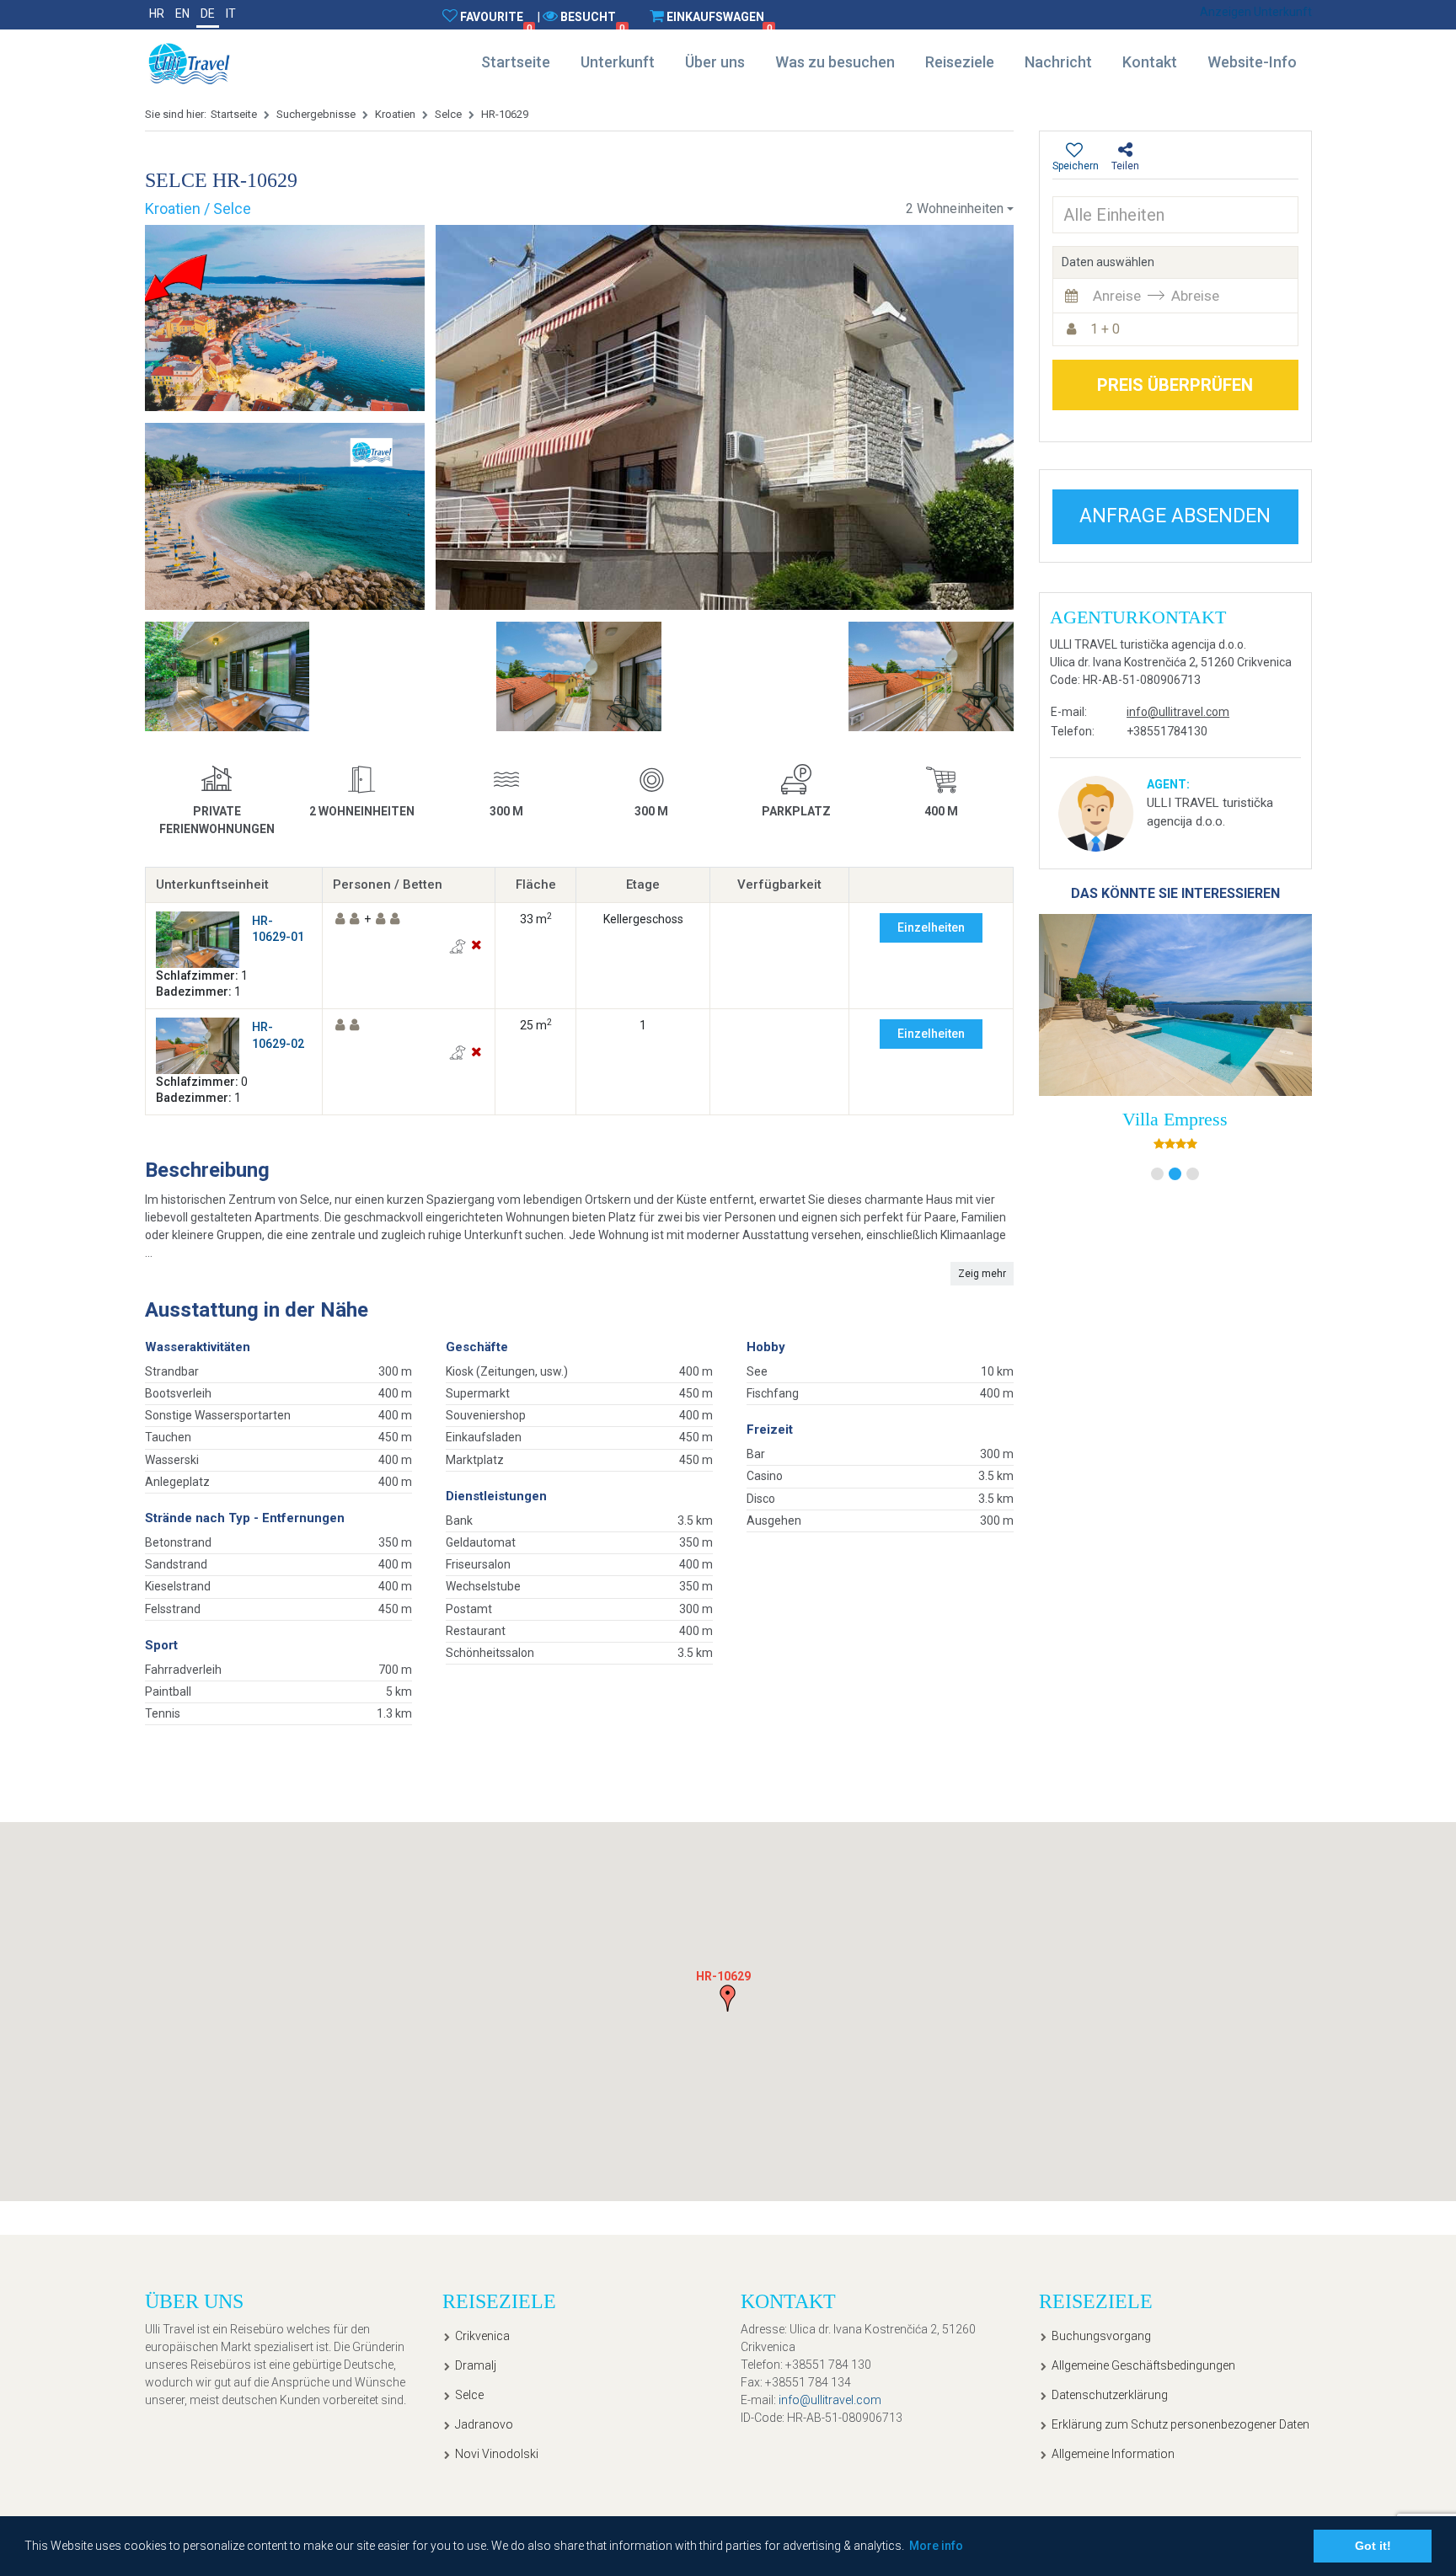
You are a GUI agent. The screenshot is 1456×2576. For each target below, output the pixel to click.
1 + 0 (1105, 329)
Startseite (516, 62)
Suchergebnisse (316, 114)
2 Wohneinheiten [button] (955, 208)
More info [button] (936, 2546)
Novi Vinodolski (497, 2454)
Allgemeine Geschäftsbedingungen (1143, 2365)
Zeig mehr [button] (982, 1274)
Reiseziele (960, 62)
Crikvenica (482, 2336)
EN (182, 13)
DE (208, 13)
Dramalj (476, 2365)
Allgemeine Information (1113, 2454)
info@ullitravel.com (1178, 712)
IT (231, 13)
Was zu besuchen (835, 62)
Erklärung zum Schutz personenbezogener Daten (1180, 2424)
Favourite (496, 22)
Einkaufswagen (719, 22)
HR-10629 (505, 114)
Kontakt (1150, 62)
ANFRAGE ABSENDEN (1175, 516)
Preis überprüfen (1175, 385)
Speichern (1076, 166)
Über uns (715, 62)
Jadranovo (484, 2424)
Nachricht (1058, 62)
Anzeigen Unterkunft (1256, 12)
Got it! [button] (1373, 2546)
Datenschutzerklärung (1110, 2395)
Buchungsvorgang (1101, 2336)
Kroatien (395, 114)
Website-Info (1252, 62)
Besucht (592, 22)
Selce (448, 114)
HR (157, 13)
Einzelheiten (931, 927)
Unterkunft (618, 62)
